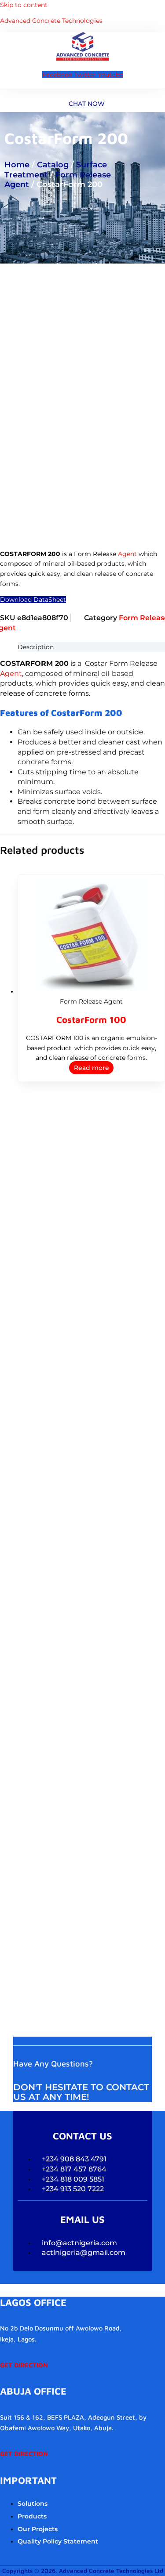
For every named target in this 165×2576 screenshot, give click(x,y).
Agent (127, 554)
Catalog (53, 165)
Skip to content (24, 5)
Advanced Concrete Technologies (51, 21)
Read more (92, 1068)
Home (17, 165)
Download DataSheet (33, 600)
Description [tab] (36, 647)
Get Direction (24, 2365)
